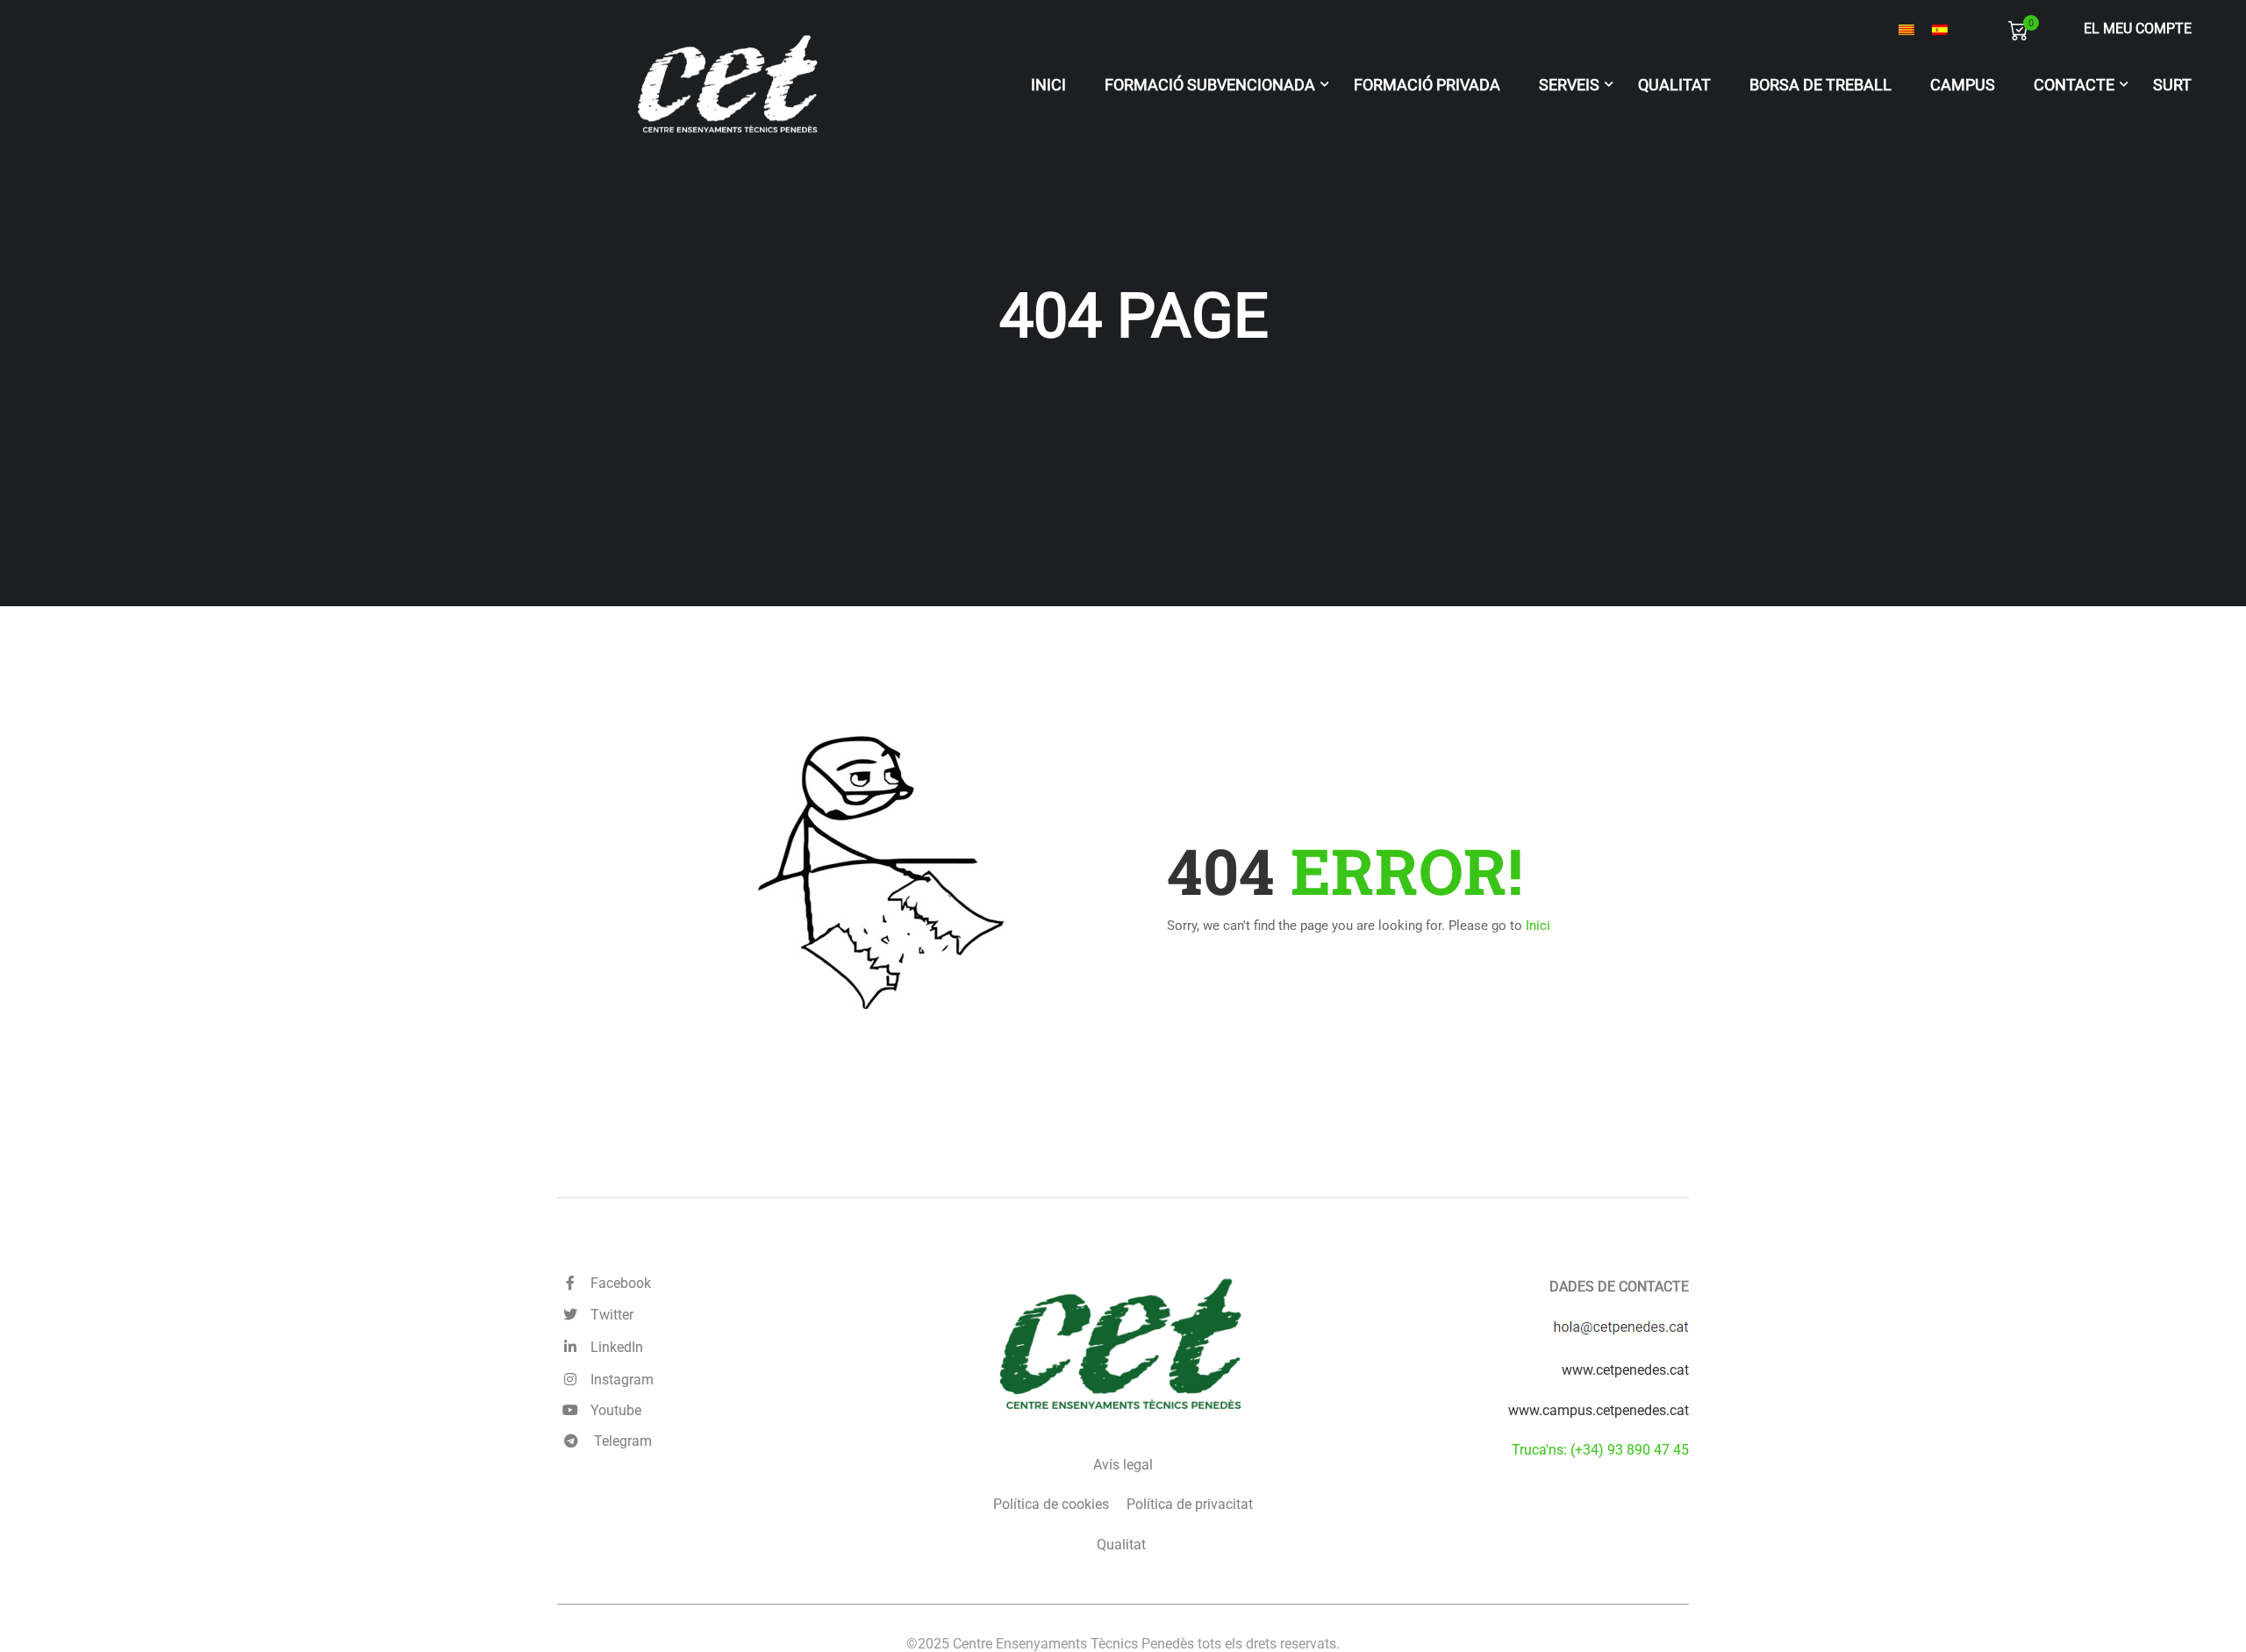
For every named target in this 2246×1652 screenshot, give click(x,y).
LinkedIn (613, 1347)
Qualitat (1674, 84)
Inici (1048, 84)
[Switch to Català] (1906, 30)
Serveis (1569, 84)
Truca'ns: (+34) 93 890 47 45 (1600, 1450)
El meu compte (2138, 29)
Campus (1963, 84)
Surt (2172, 84)
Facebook (617, 1283)
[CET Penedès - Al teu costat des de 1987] (730, 85)
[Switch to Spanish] (1940, 30)
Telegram (621, 1441)
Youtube (612, 1410)
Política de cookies (1051, 1504)
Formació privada (1427, 84)
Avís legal (1123, 1465)
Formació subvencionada (1210, 84)
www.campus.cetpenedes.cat (1599, 1410)
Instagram (619, 1380)
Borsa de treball (1820, 84)
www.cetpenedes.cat (1625, 1370)
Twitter (608, 1315)
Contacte (2074, 84)
